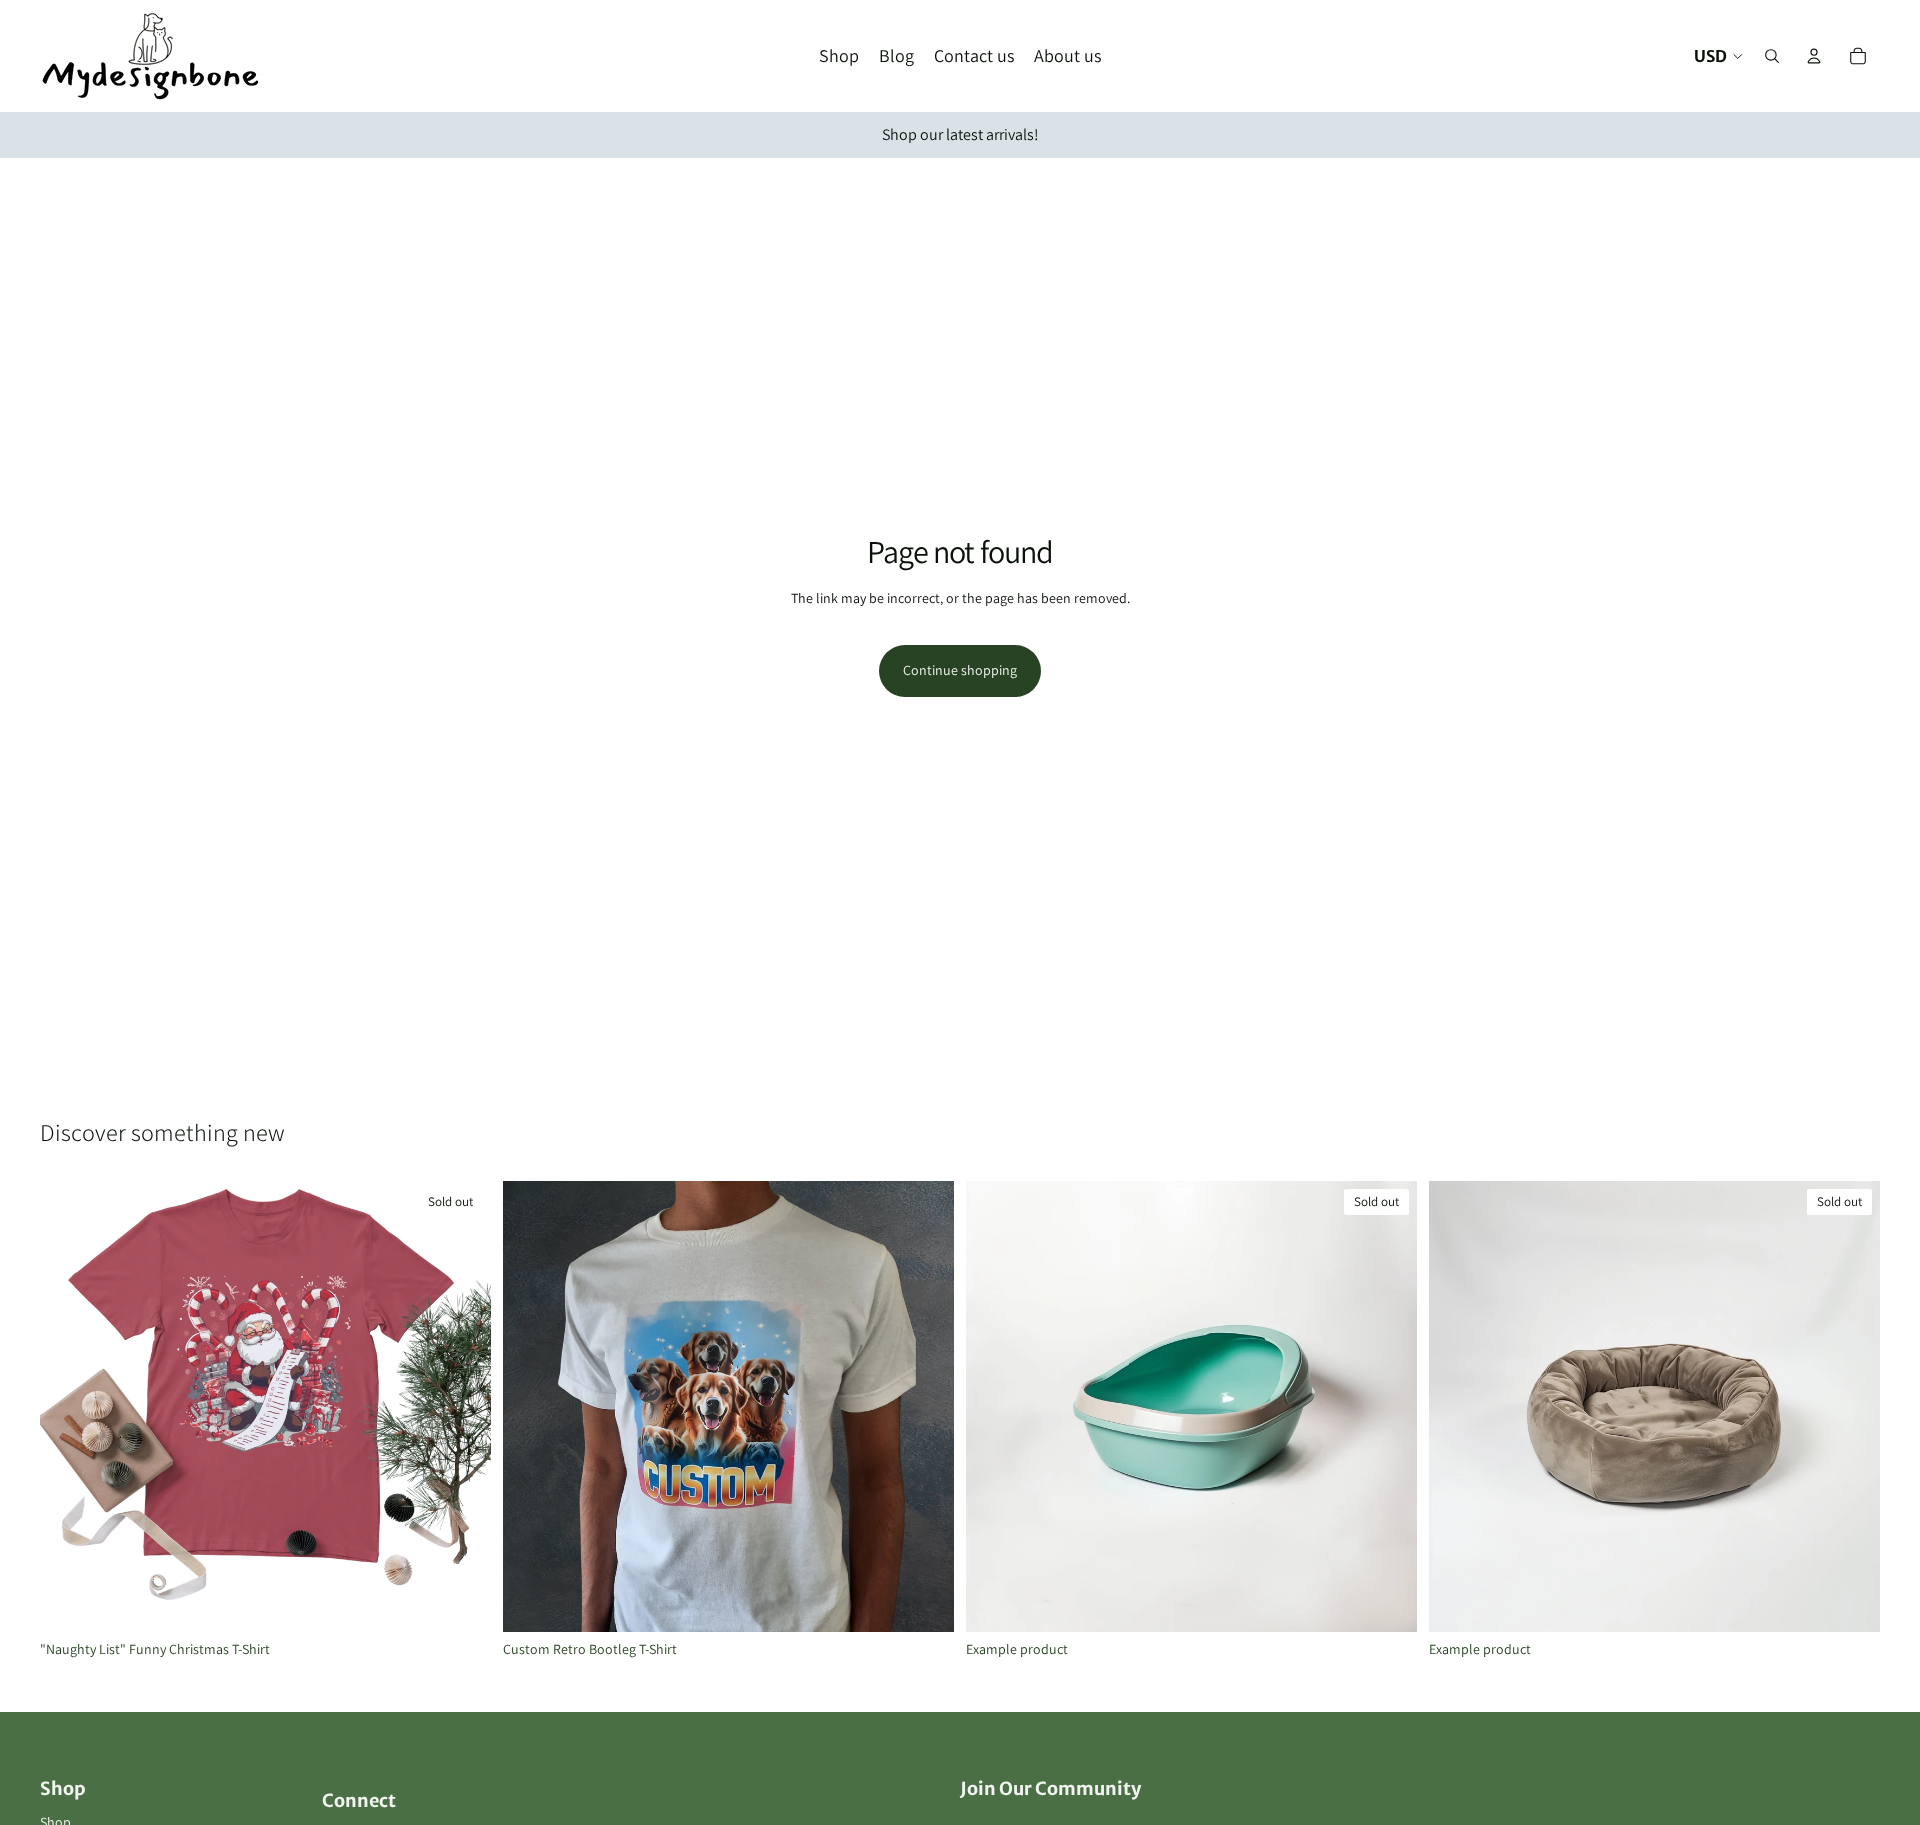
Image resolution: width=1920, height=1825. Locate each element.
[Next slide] (924, 1407)
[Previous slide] (533, 1407)
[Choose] (923, 1601)
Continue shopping (960, 670)
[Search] (1772, 56)
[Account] (1814, 56)
